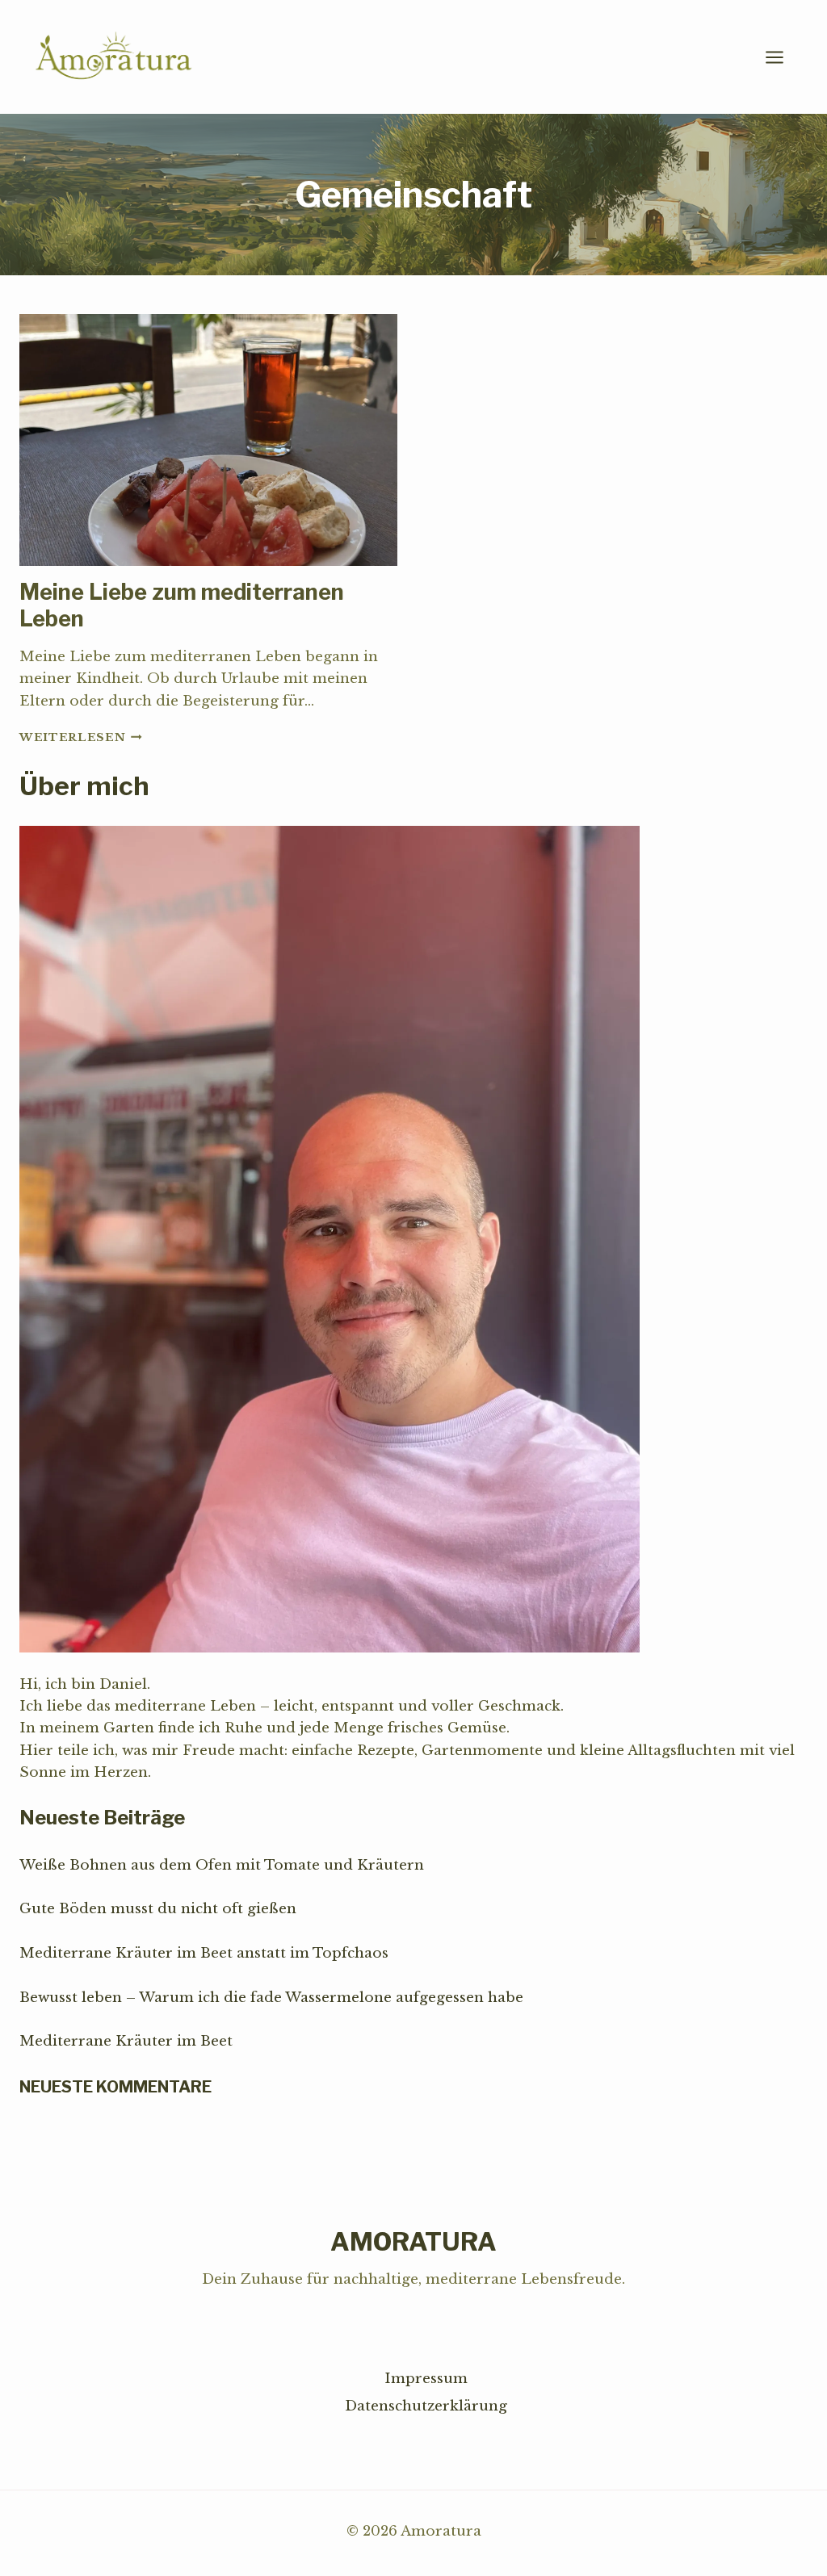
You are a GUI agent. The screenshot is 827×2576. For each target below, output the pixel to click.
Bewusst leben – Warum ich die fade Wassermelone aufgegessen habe (271, 1998)
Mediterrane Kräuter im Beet (126, 2041)
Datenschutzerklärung (426, 2406)
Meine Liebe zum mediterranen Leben (182, 605)
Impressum (426, 2379)
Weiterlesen (81, 737)
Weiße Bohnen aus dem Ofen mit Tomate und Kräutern (222, 1865)
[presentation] (208, 440)
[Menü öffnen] (783, 57)
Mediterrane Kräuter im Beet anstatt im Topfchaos (204, 1953)
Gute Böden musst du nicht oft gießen (158, 1909)
